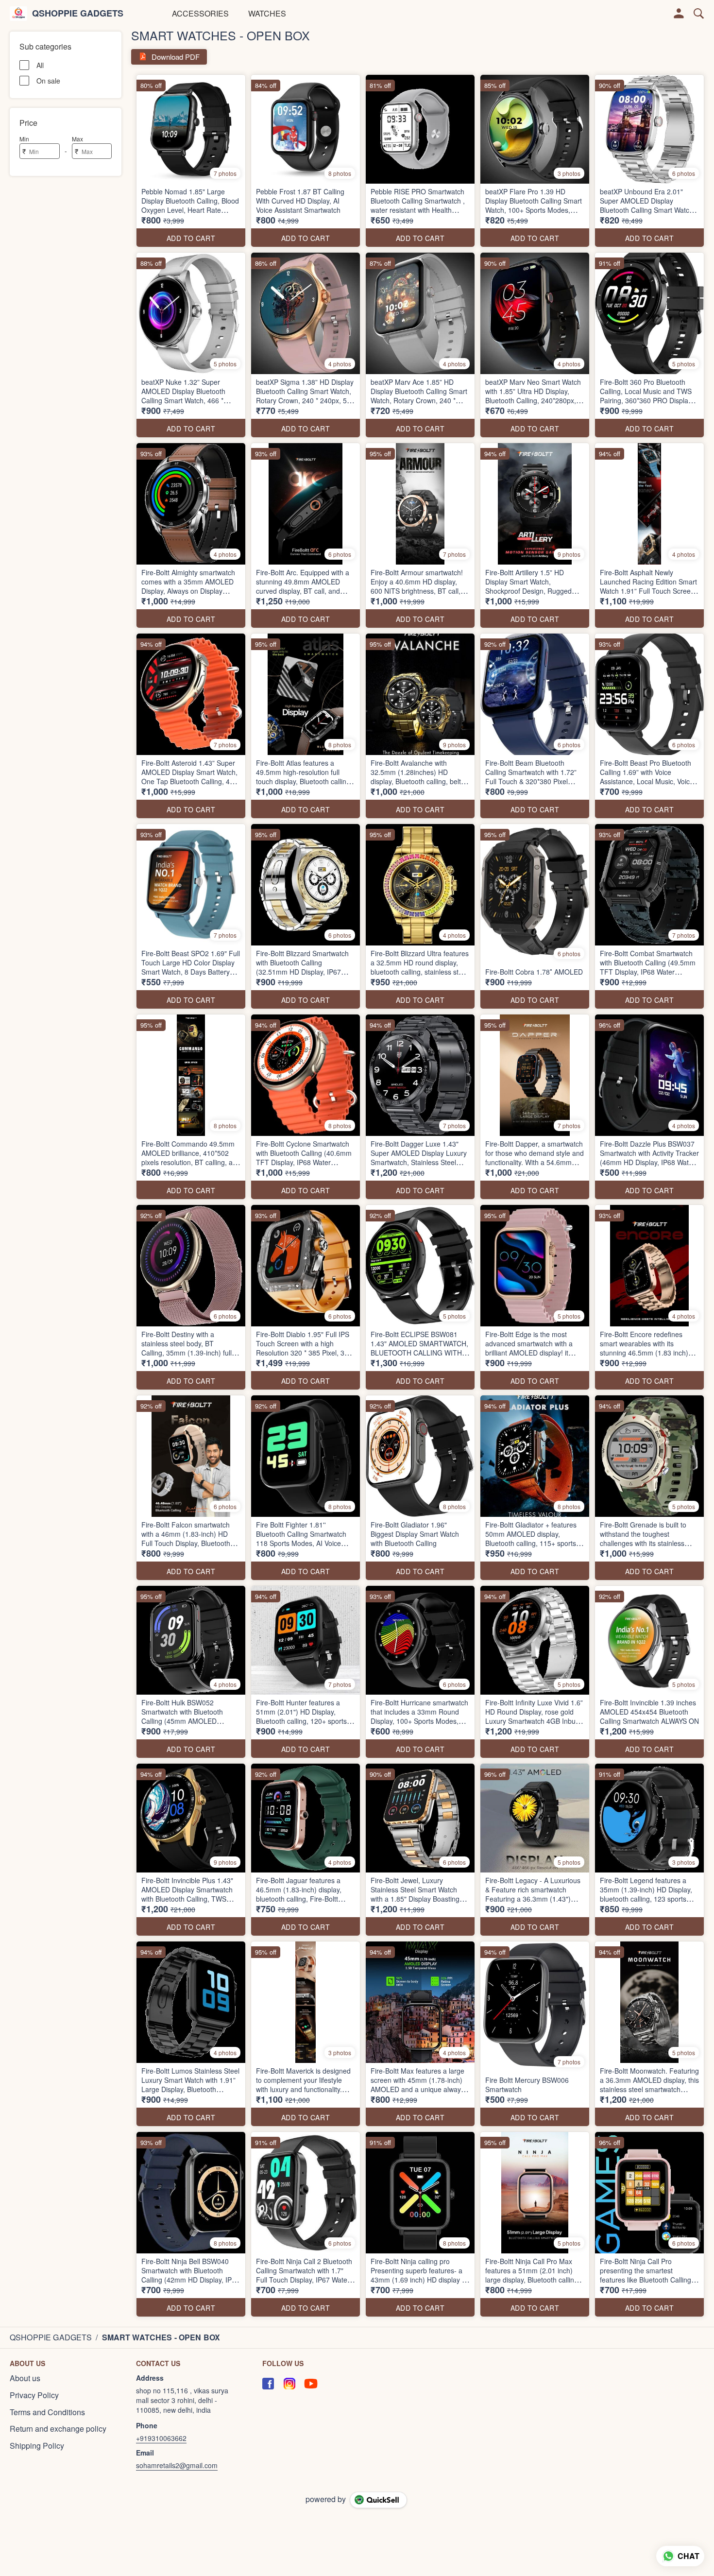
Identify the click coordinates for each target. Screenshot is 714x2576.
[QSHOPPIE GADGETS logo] (18, 14)
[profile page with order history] (679, 14)
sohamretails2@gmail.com (177, 2465)
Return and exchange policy (58, 2429)
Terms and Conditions (47, 2412)
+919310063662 (161, 2438)
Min (24, 139)
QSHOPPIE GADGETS (78, 14)
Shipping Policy (37, 2446)
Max (77, 139)
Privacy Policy (34, 2395)
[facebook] (268, 2384)
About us (25, 2378)
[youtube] (311, 2384)
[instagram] (289, 2384)
